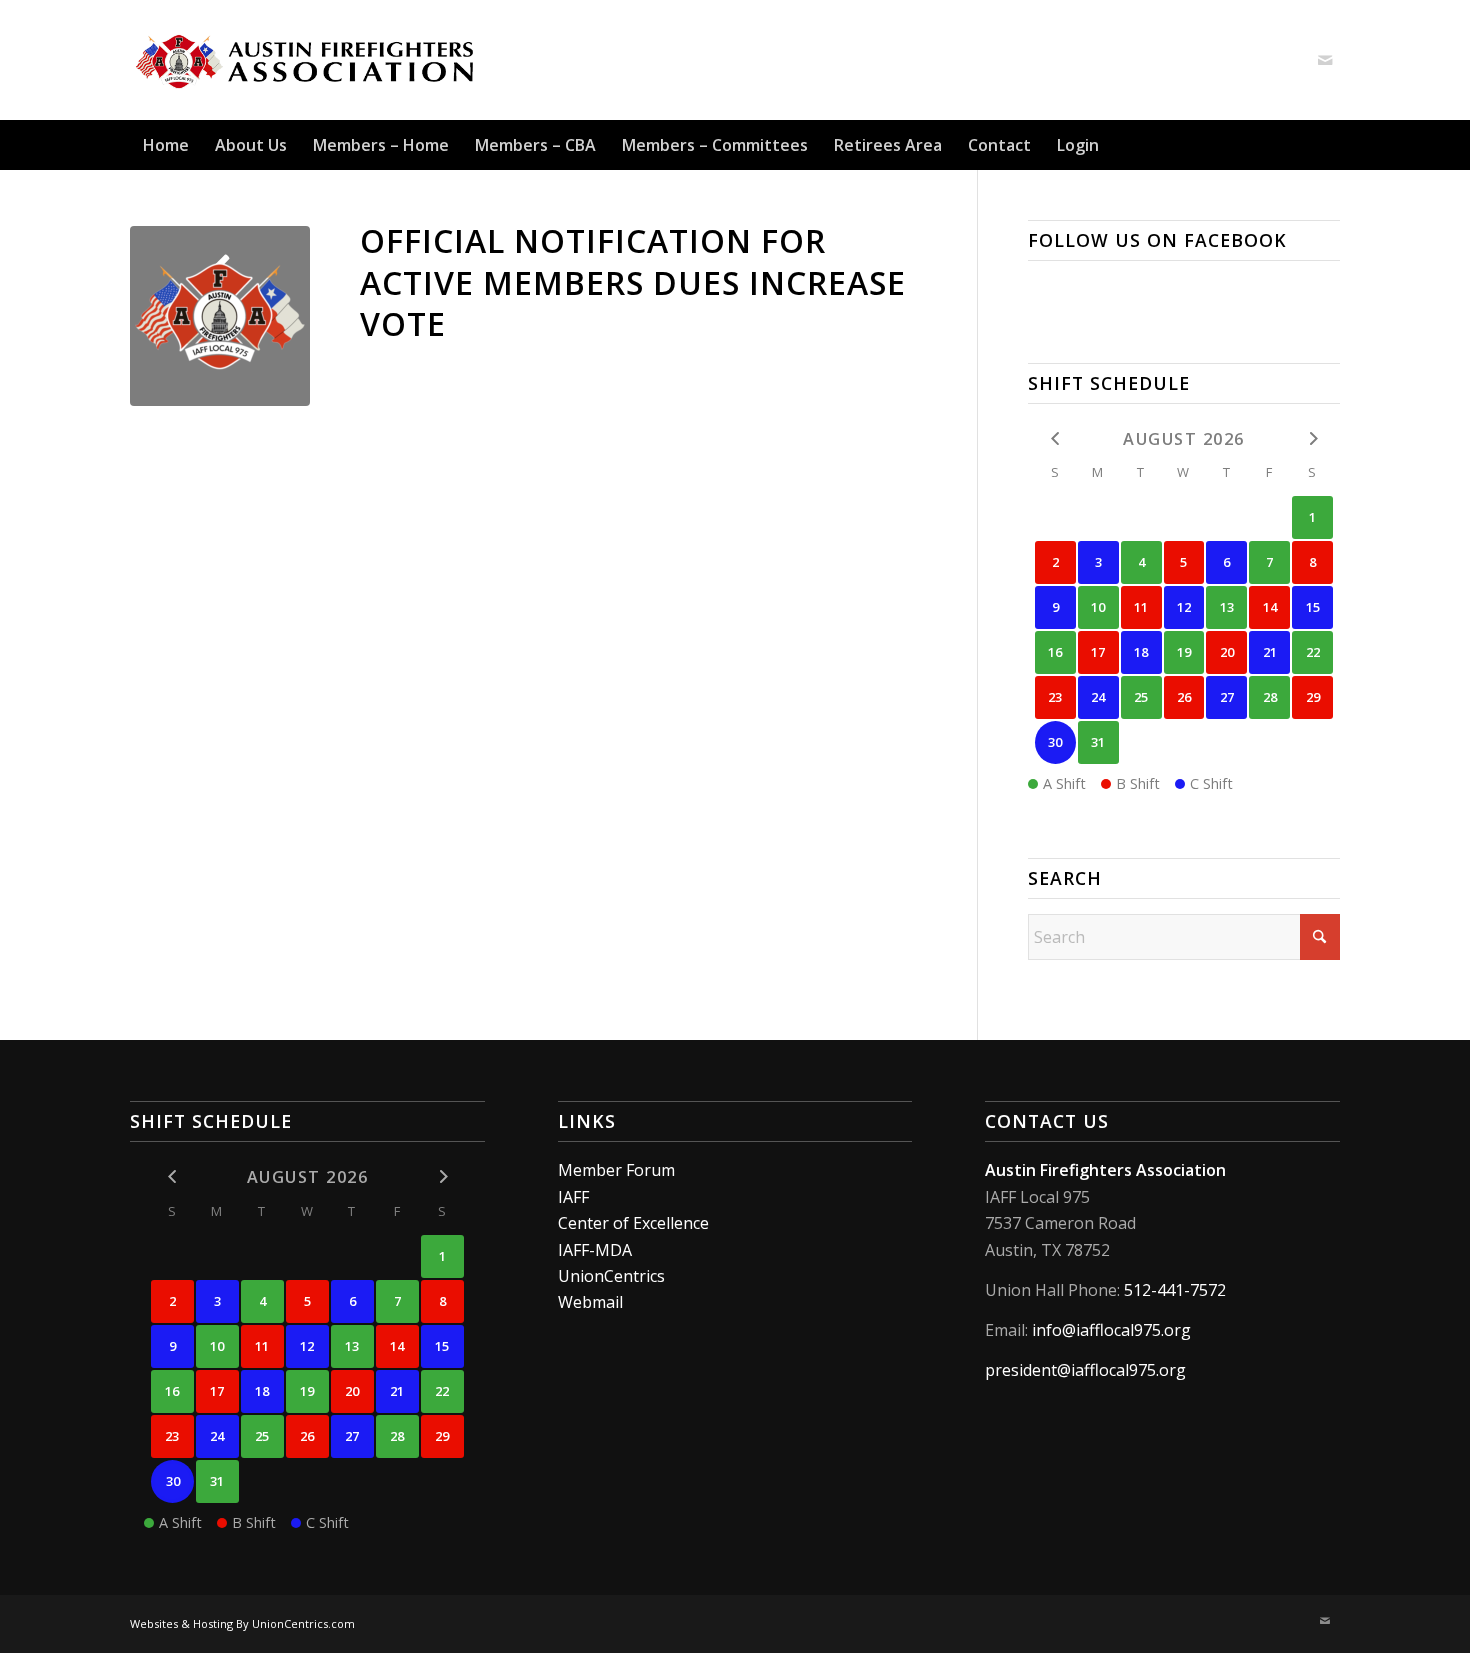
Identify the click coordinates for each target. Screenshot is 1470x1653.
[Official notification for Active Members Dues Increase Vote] (220, 316)
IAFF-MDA (595, 1250)
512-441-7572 (1175, 1290)
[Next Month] (1312, 437)
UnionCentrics (611, 1276)
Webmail (590, 1302)
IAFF (573, 1197)
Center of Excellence (633, 1223)
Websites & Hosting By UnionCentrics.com (242, 1623)
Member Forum (616, 1170)
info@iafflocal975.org (1111, 1330)
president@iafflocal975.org (1085, 1370)
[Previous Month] (1055, 437)
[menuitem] (166, 145)
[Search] (1328, 145)
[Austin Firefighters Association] (306, 60)
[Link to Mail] (1325, 60)
